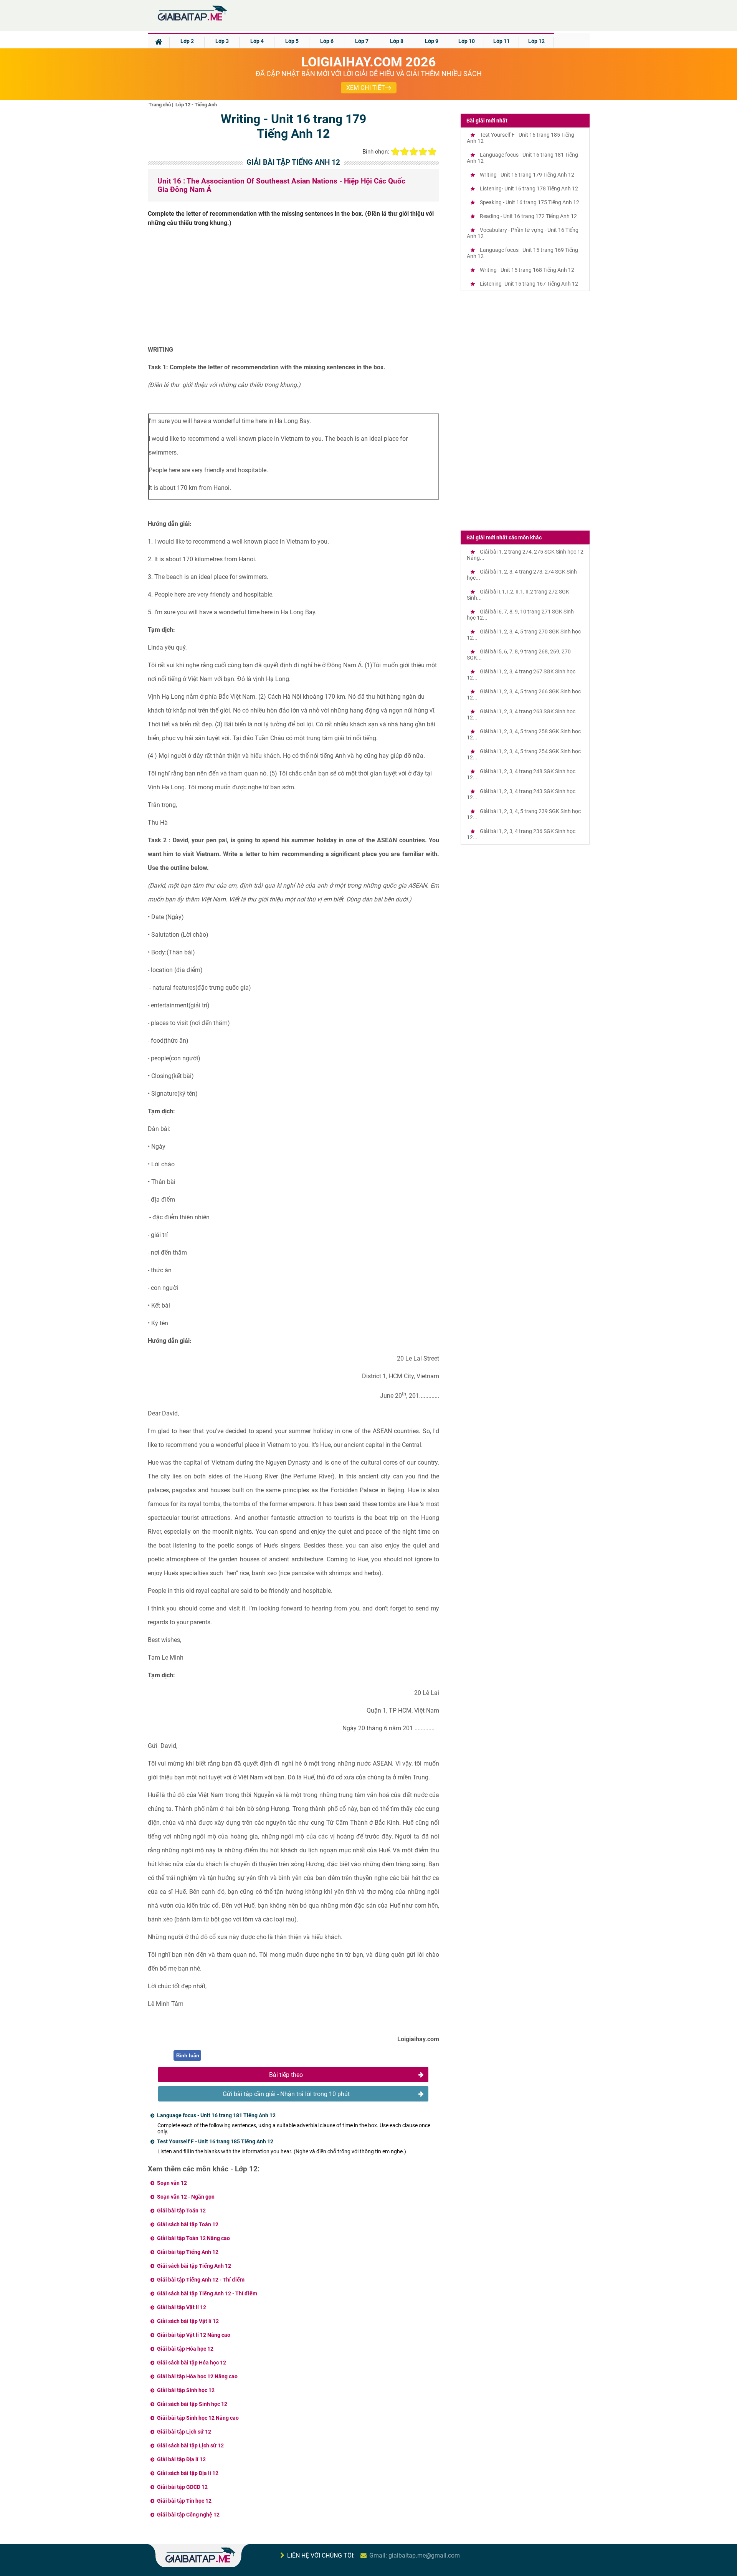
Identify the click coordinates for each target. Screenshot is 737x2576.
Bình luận (188, 2056)
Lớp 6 (327, 41)
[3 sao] (414, 152)
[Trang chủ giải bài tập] (192, 21)
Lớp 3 (222, 41)
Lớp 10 (467, 41)
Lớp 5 (292, 41)
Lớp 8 (397, 41)
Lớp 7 (362, 41)
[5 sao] (432, 152)
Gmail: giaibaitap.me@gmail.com (415, 2555)
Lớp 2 (187, 41)
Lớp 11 (502, 41)
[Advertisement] (294, 289)
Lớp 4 (257, 41)
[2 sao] (405, 152)
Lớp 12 (536, 41)
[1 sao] (395, 152)
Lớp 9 (432, 41)
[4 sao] (423, 152)
